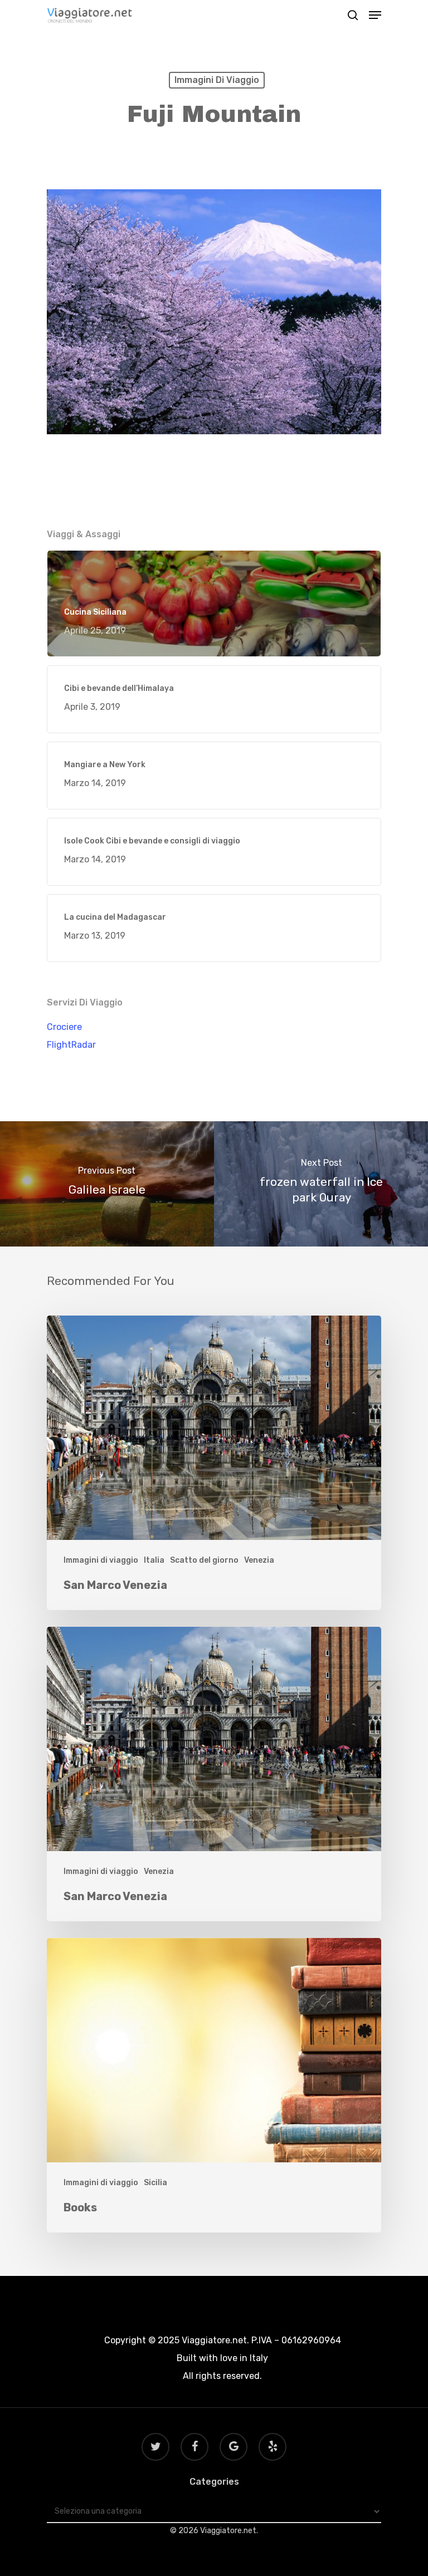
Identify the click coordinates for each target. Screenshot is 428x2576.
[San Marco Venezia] (214, 1463)
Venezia (259, 1560)
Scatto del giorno (204, 1560)
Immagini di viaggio (217, 80)
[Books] (214, 2085)
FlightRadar (71, 1045)
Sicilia (155, 2183)
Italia (154, 1560)
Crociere (64, 1027)
